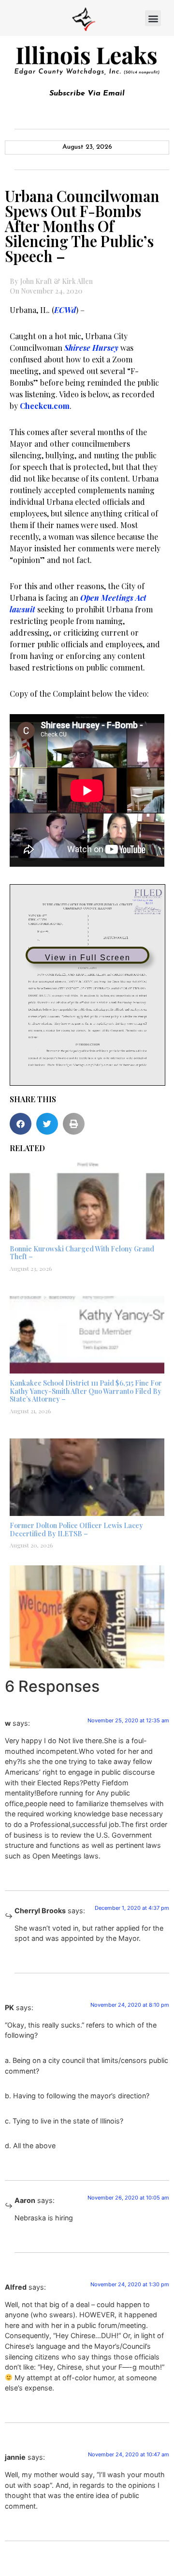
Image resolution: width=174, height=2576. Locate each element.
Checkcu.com (45, 406)
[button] (153, 18)
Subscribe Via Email (87, 94)
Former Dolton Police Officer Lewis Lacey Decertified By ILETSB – (76, 1530)
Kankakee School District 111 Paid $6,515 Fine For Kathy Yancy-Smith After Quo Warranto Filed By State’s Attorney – (86, 1391)
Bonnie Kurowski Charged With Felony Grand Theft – (82, 1253)
